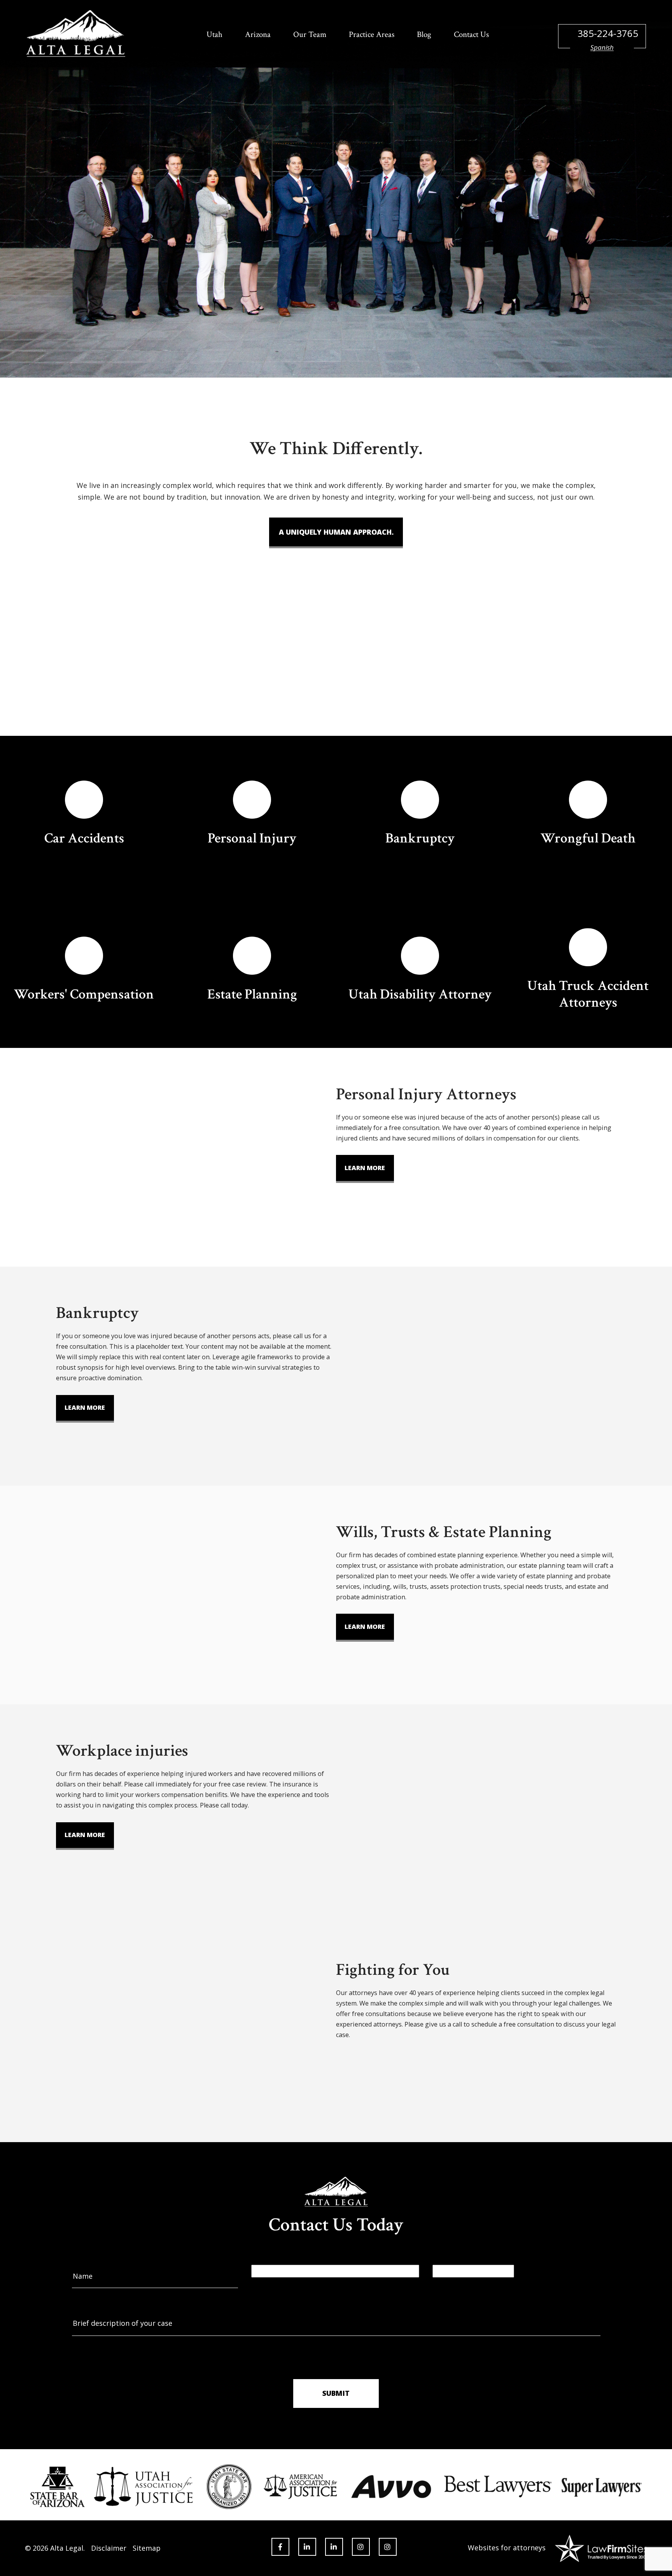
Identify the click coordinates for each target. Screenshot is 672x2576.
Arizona (258, 34)
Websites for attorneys (507, 2548)
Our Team (310, 34)
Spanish (602, 47)
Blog (424, 34)
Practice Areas (372, 34)
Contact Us (471, 34)
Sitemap (147, 2548)
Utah (214, 34)
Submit (336, 2393)
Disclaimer (109, 2548)
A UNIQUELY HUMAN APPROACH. (336, 532)
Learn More (365, 1168)
